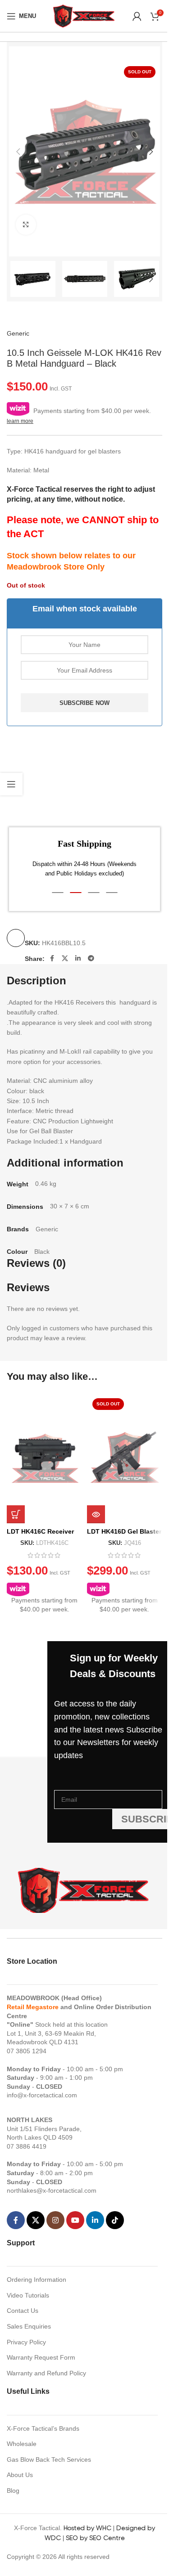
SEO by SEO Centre (95, 2538)
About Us (20, 2475)
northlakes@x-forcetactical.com (52, 2190)
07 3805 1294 (27, 2051)
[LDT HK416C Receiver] (45, 1458)
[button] (18, 152)
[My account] (137, 16)
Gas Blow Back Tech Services (49, 2459)
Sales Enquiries (29, 2326)
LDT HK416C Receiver (40, 1531)
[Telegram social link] (91, 958)
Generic (18, 333)
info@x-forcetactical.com (42, 2095)
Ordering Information (37, 2280)
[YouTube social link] (75, 2220)
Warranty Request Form (41, 2357)
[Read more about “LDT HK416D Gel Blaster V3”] (96, 1514)
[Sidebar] (11, 784)
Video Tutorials (28, 2295)
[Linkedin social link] (78, 958)
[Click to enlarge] (26, 225)
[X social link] (65, 958)
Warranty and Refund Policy (46, 2373)
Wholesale (22, 2444)
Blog (13, 2491)
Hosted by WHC (87, 2528)
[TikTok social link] (115, 2220)
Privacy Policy (26, 2342)
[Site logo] (84, 15)
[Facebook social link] (52, 958)
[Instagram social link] (55, 2220)
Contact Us (23, 2311)
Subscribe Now (84, 703)
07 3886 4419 (27, 2146)
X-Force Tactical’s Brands (43, 2428)
